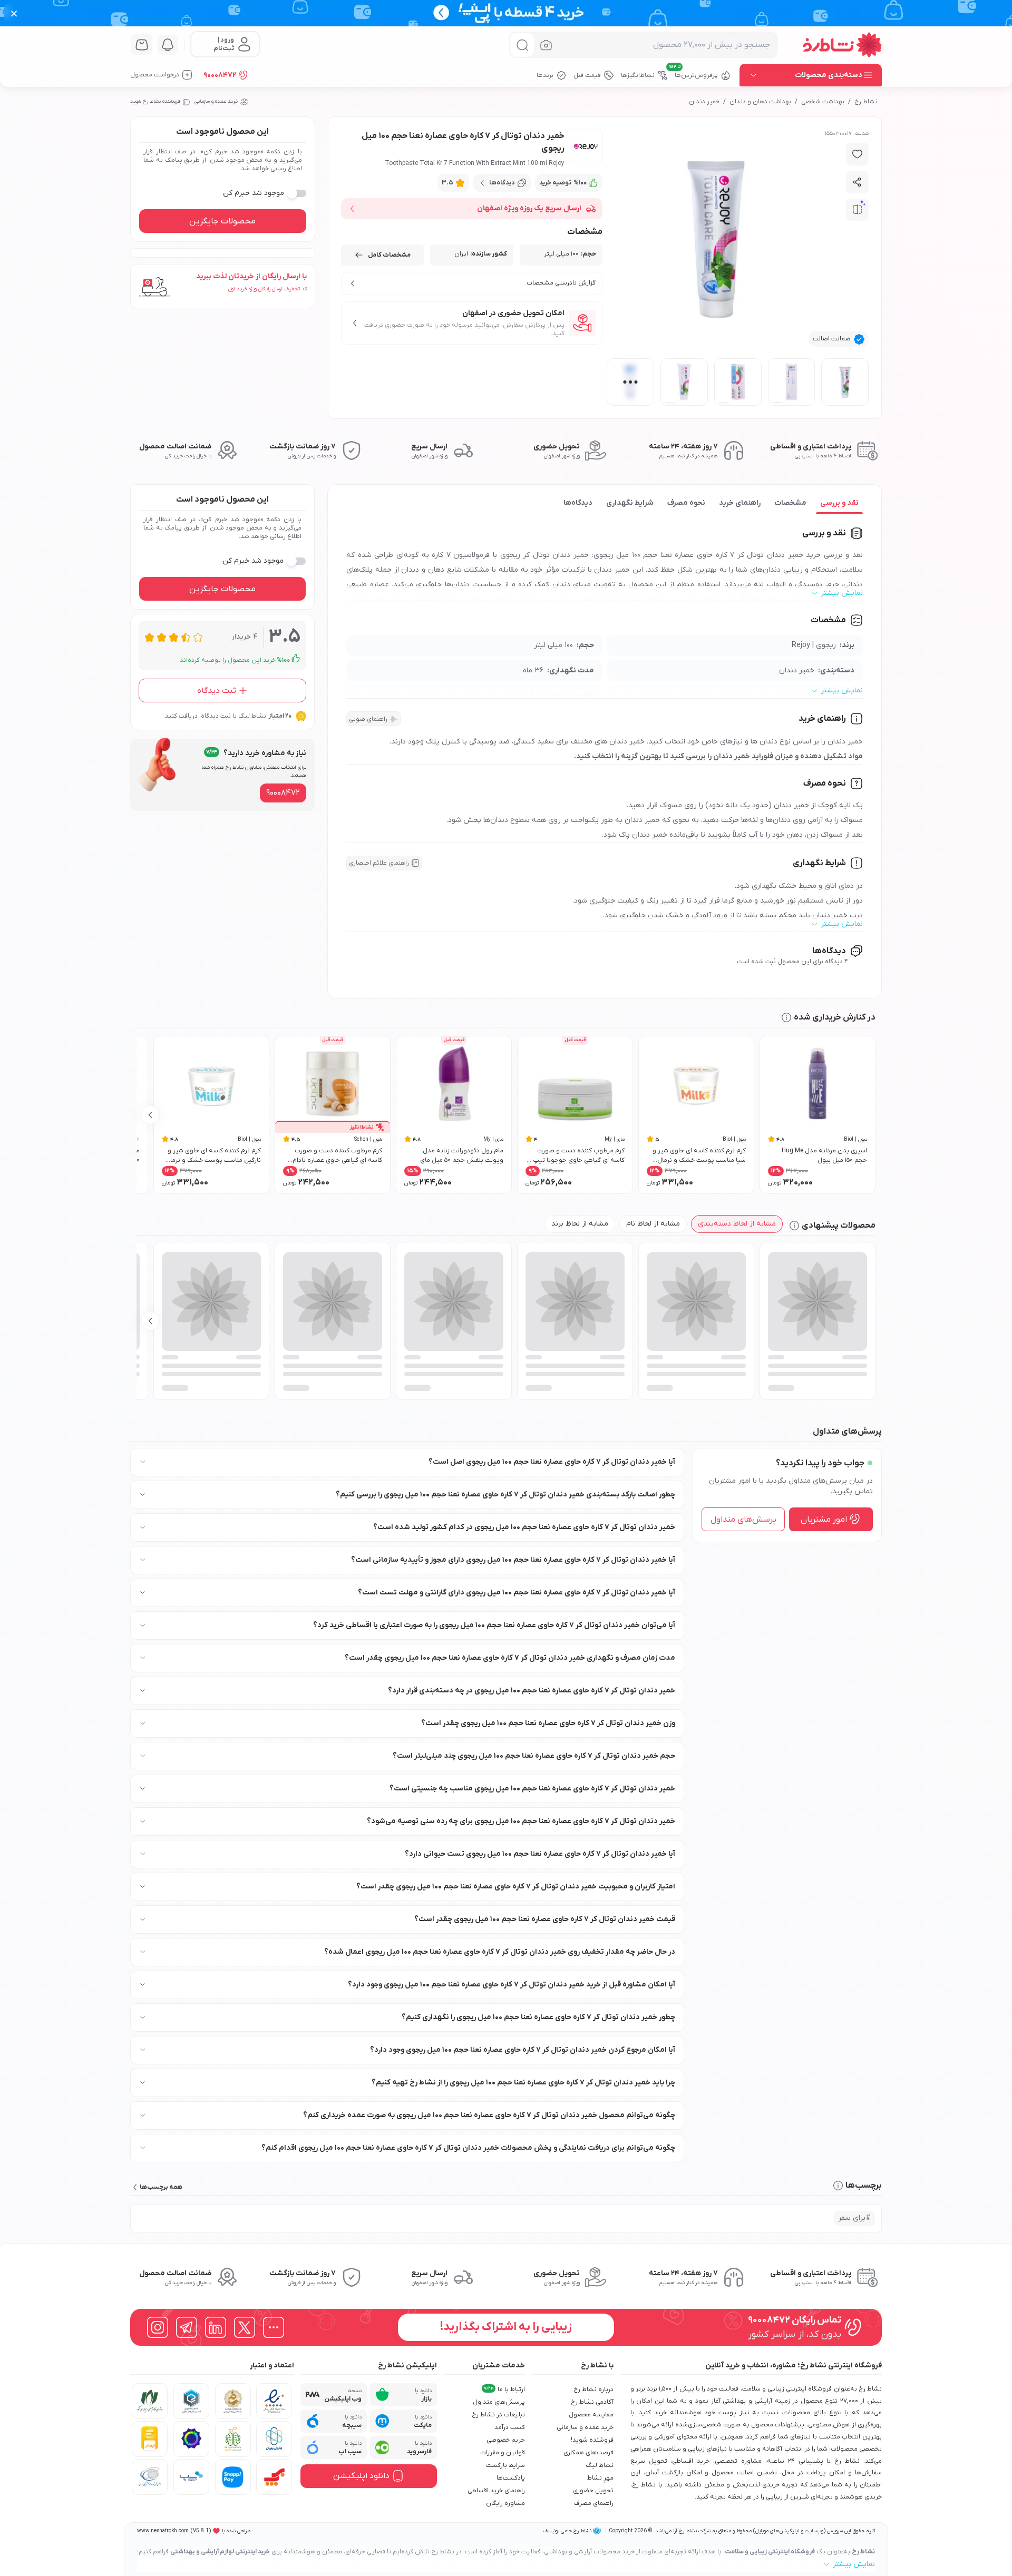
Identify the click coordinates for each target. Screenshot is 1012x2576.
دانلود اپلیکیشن (361, 2476)
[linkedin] (216, 2327)
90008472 (220, 75)
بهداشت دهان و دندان (760, 102)
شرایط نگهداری (630, 503)
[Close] (14, 13)
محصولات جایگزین (222, 221)
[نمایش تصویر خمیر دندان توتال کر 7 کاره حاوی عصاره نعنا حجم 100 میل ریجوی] (845, 382)
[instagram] (158, 2327)
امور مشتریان (824, 1519)
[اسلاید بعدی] (150, 1115)
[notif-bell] (168, 45)
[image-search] (546, 45)
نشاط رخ (866, 102)
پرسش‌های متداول (743, 1519)
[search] (522, 45)
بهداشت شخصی (823, 102)
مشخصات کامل (389, 255)
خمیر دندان (704, 102)
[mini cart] (142, 45)
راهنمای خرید (740, 503)
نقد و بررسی (839, 503)
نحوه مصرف (686, 503)
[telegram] (187, 2327)
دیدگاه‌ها (578, 503)
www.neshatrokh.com (163, 2531)
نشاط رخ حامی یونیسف (567, 2531)
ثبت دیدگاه (217, 690)
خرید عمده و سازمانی (216, 101)
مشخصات (790, 503)
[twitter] (245, 2327)
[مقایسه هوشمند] (858, 210)
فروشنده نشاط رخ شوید (155, 101)
